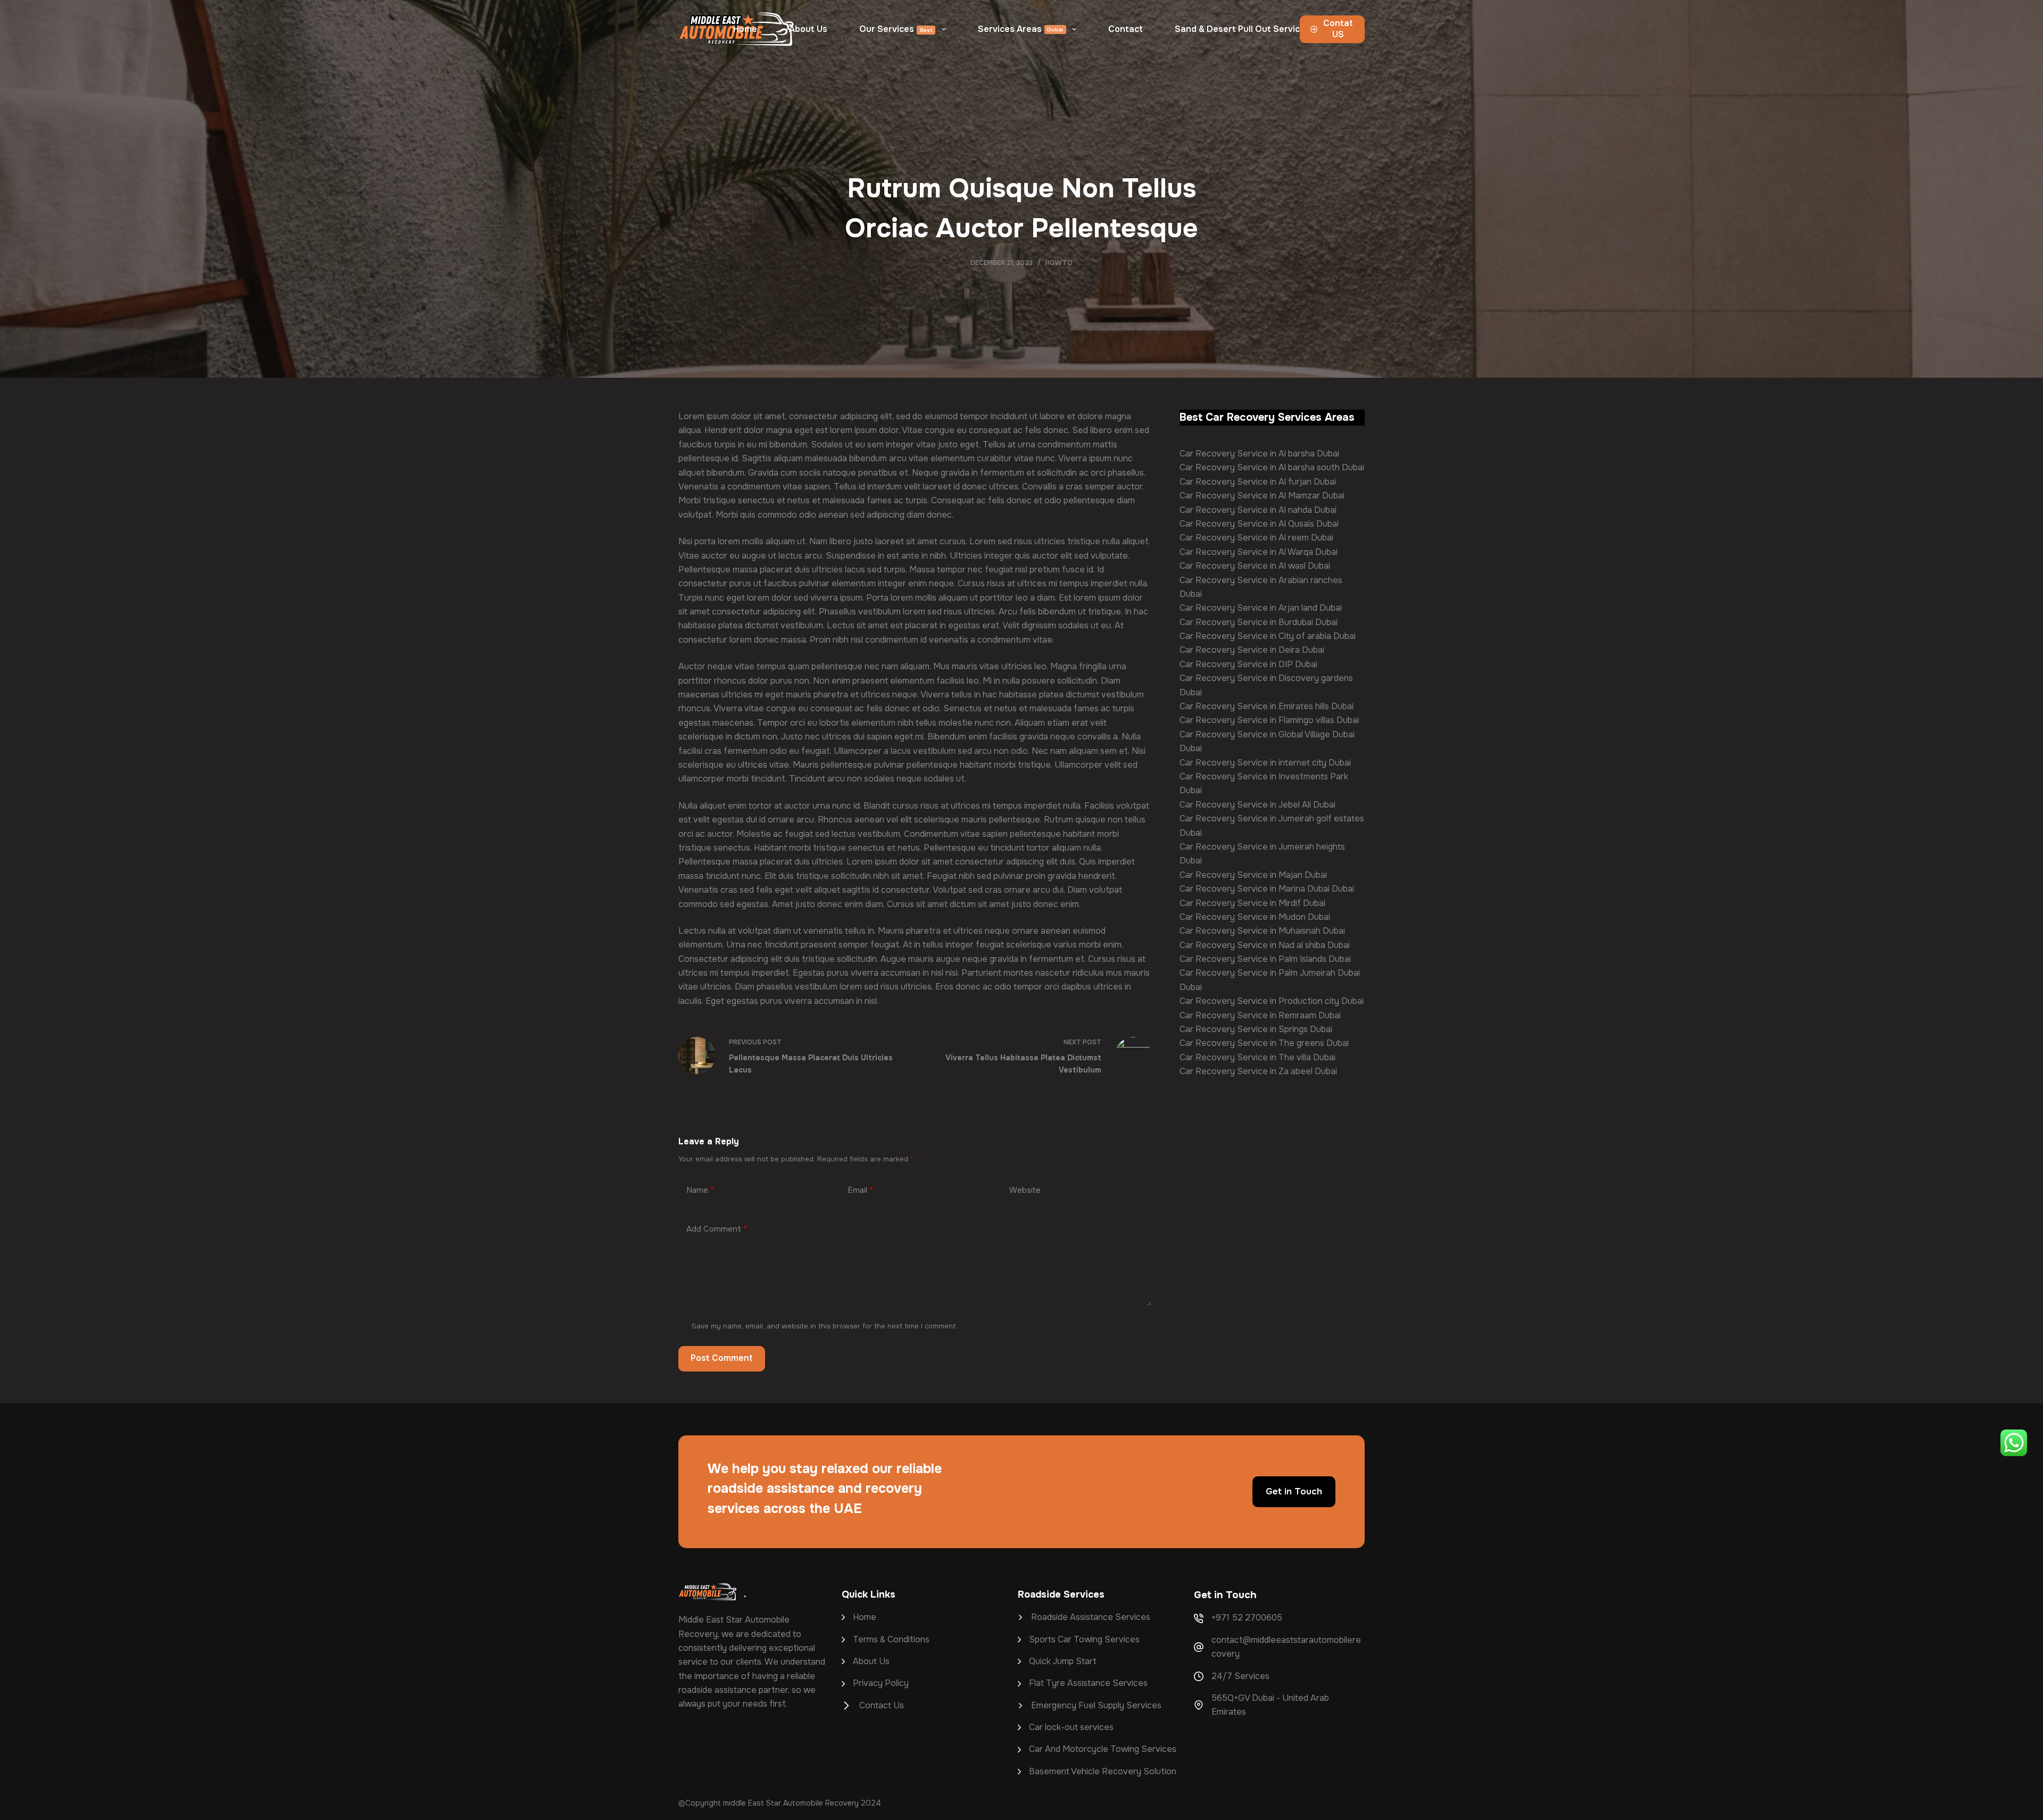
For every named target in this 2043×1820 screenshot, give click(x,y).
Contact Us (882, 1705)
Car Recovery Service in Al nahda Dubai (1258, 510)
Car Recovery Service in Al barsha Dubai (1259, 454)
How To (1059, 263)
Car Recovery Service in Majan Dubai (1253, 875)
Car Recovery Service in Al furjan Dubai (1258, 482)
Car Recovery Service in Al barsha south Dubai (1272, 467)
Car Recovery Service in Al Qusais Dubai (1259, 524)
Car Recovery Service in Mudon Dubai (1255, 917)
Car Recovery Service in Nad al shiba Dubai (1265, 945)
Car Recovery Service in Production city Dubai (1272, 1001)
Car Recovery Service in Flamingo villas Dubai (1269, 720)
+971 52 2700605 (1247, 1618)
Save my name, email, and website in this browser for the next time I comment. (824, 1326)
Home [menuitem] (745, 29)
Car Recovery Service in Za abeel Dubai (1258, 1071)
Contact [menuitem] (1126, 29)
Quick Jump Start (1063, 1661)
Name (700, 1190)
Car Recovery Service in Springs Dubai (1256, 1029)
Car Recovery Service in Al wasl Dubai (1255, 566)
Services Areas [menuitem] (1021, 29)
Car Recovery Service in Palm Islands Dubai (1265, 959)
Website (1025, 1190)
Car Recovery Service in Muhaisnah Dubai (1262, 931)
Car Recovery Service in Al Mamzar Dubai (1262, 496)
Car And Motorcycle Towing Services (1103, 1749)
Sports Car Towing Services (1084, 1639)
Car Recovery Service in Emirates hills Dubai (1267, 706)
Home (865, 1617)
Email (860, 1190)
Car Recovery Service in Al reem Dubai (1256, 538)
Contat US (1338, 29)
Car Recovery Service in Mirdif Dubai (1252, 903)
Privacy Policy (881, 1683)
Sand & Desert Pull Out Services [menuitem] (1242, 29)
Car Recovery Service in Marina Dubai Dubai (1267, 889)
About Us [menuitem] (808, 29)
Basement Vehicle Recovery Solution (1103, 1771)
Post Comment (722, 1358)
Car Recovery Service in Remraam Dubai (1260, 1015)
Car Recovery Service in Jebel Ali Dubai (1257, 805)
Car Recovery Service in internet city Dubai (1265, 763)
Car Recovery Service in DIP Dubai (1248, 664)
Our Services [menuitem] (896, 29)
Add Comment (717, 1229)
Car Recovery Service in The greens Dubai (1264, 1043)
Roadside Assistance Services (1092, 1617)
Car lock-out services (1071, 1727)
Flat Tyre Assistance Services (1088, 1683)
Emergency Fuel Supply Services (1096, 1705)
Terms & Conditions (891, 1639)
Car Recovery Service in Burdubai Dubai (1259, 622)
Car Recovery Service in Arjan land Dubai (1261, 608)
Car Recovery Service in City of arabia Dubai (1268, 636)
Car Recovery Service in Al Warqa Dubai (1259, 552)
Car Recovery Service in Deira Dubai (1252, 650)
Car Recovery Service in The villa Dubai (1257, 1057)
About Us (871, 1661)
